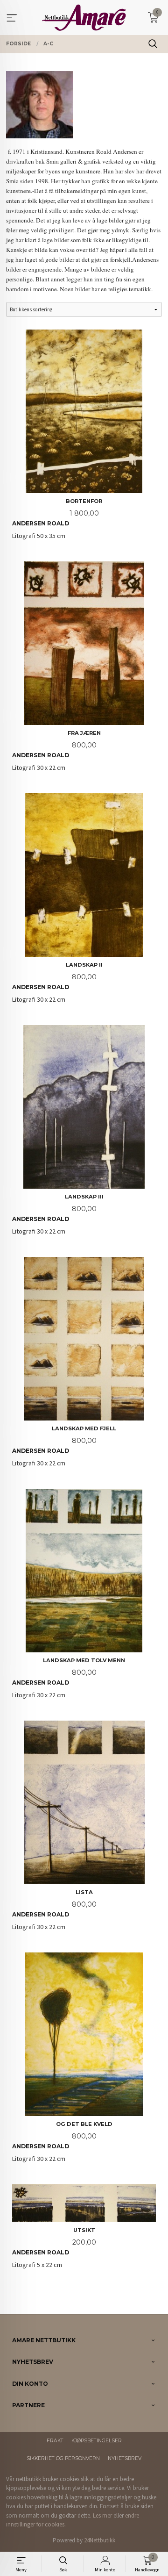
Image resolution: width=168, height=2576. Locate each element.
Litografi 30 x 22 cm (56, 751)
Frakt (55, 2441)
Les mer (102, 2515)
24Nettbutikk (100, 2540)
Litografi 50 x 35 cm (57, 519)
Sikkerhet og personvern (63, 2458)
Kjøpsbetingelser (97, 2441)
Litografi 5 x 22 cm (54, 2248)
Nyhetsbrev (125, 2458)
